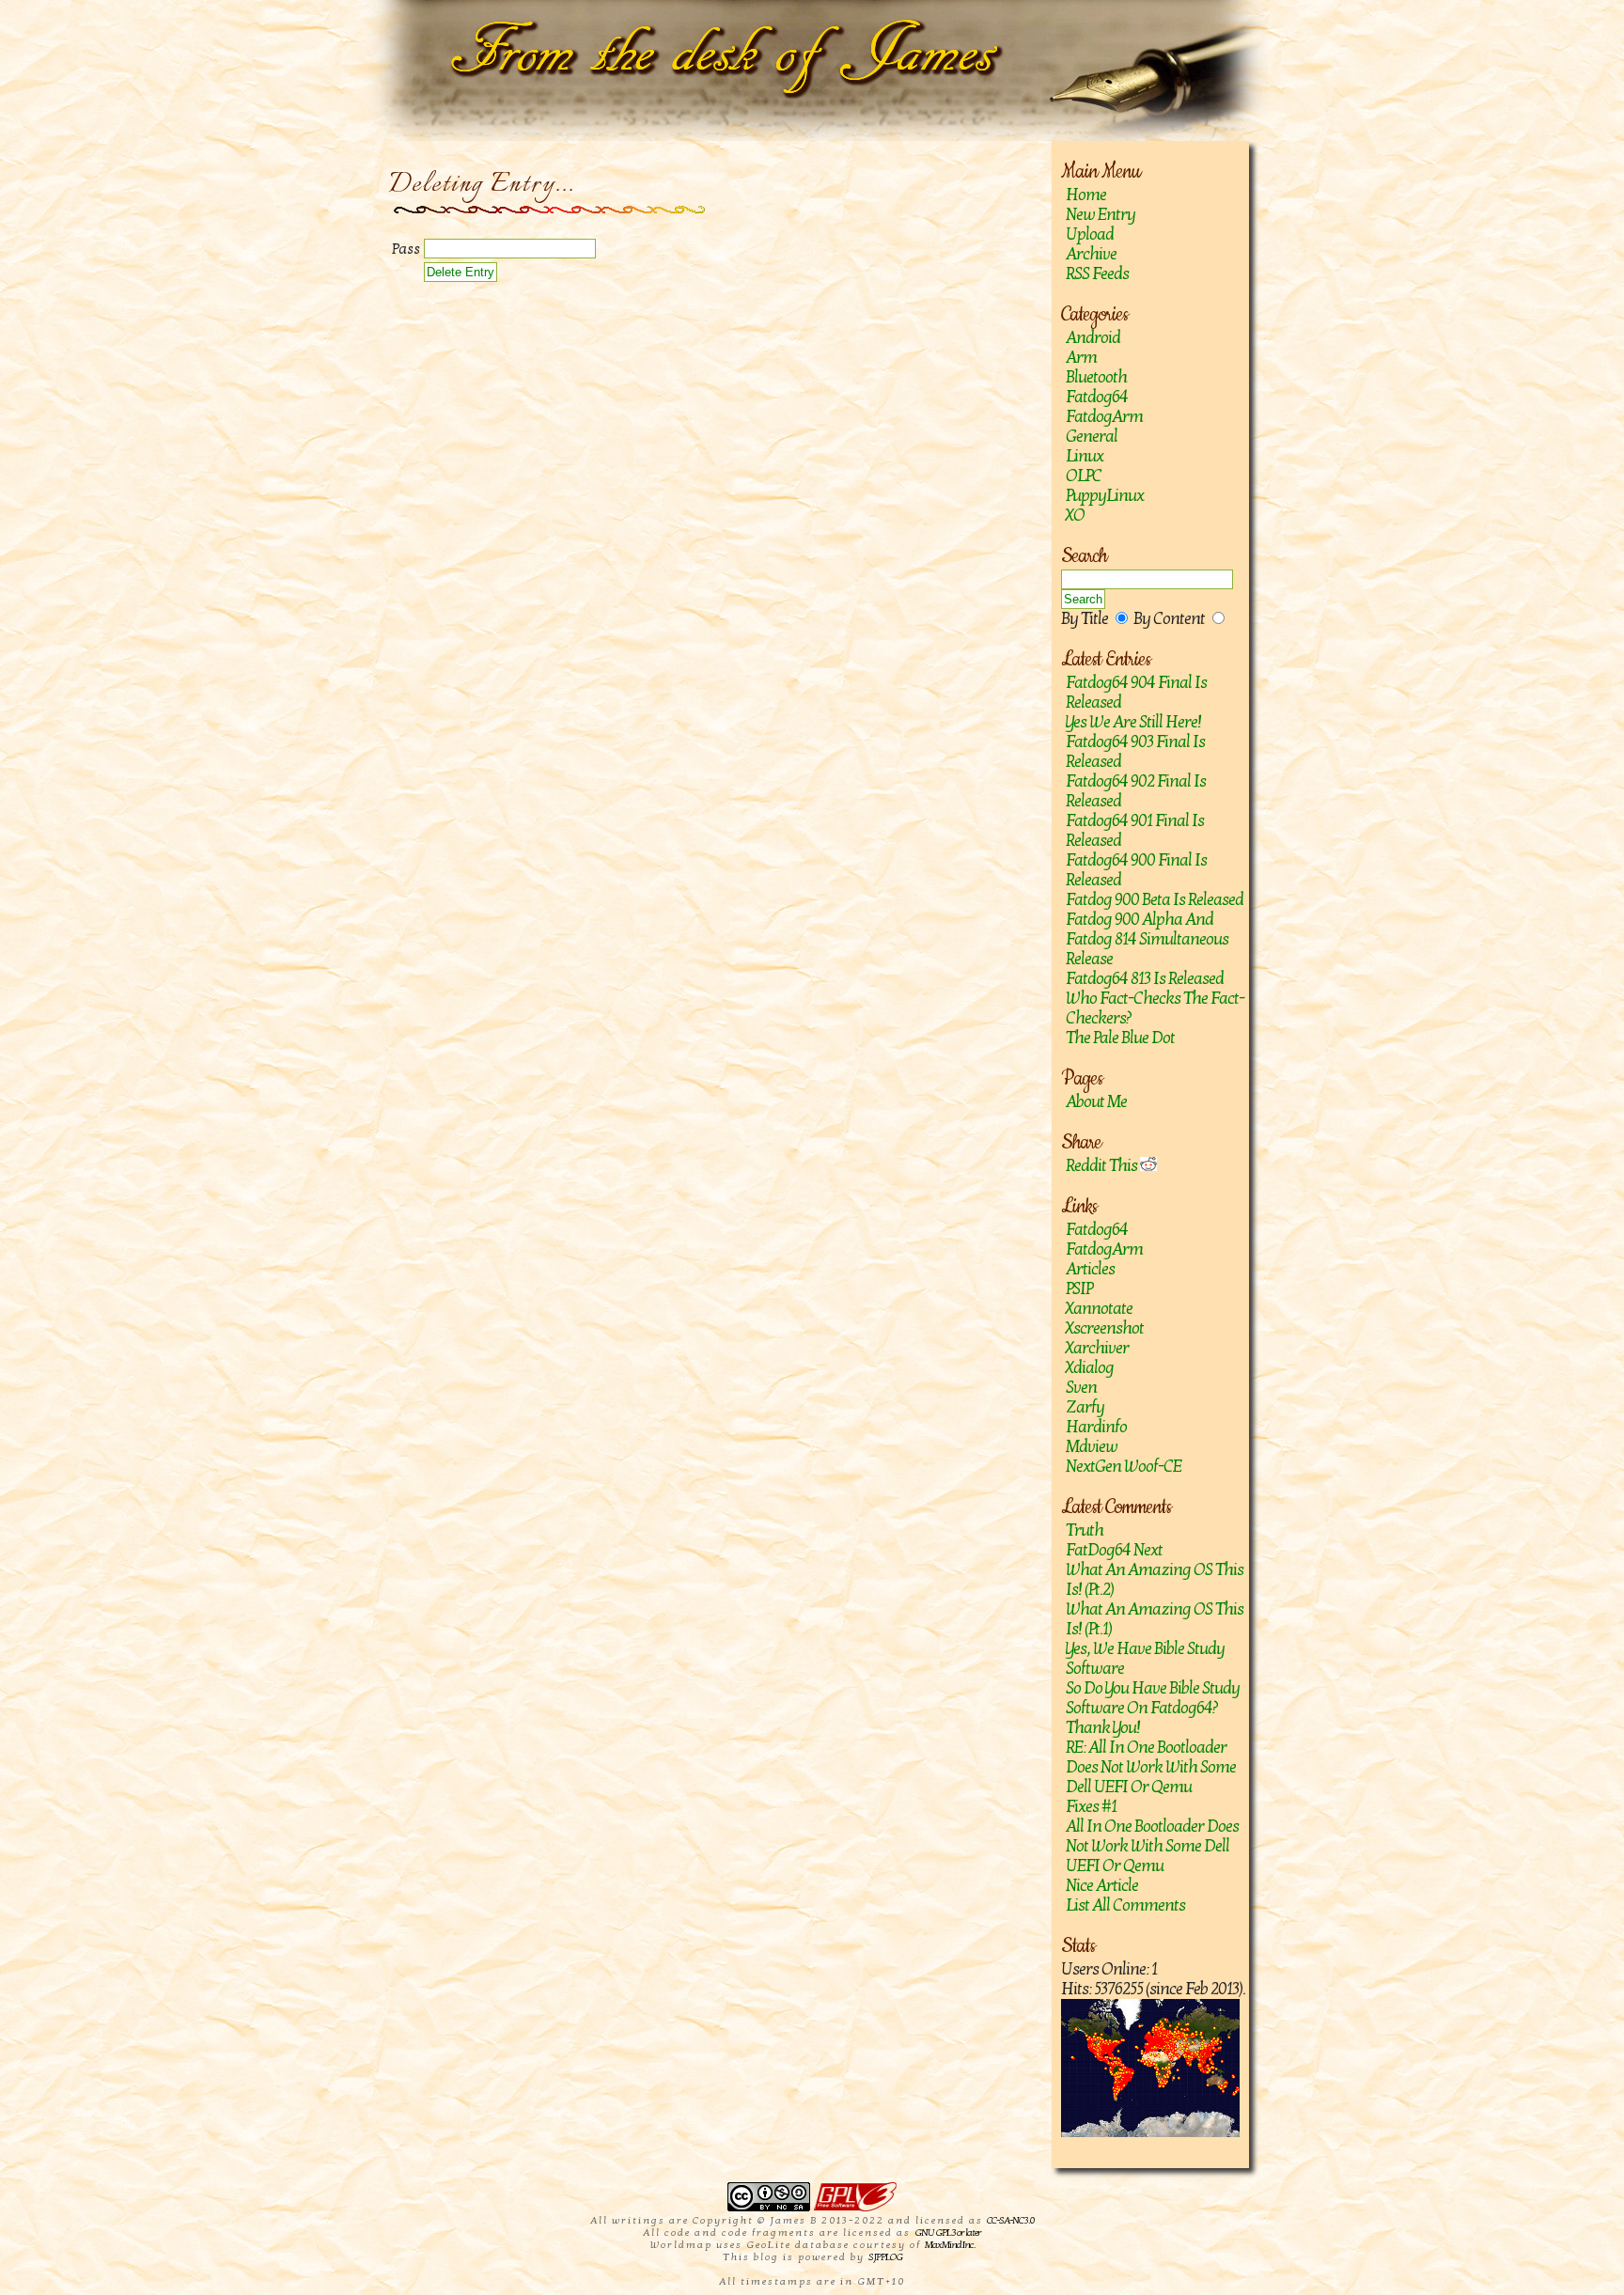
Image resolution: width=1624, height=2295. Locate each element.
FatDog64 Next (1114, 1550)
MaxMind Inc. (950, 2245)
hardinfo (1096, 1427)
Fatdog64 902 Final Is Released (1136, 791)
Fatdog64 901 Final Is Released (1135, 831)
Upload (1090, 234)
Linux (1085, 456)
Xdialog (1090, 1368)
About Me (1096, 1102)
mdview (1092, 1447)
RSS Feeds (1097, 274)
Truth (1085, 1530)
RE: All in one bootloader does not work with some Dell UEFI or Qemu (1151, 1767)
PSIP (1079, 1289)
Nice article (1102, 1886)
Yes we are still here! (1133, 722)
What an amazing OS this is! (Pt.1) (1155, 1619)
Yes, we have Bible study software (1145, 1659)
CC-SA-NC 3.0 (1010, 2220)
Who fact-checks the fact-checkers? (1155, 1008)
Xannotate (1099, 1309)
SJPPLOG (885, 2257)
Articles (1090, 1269)
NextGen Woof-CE (1124, 1467)
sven (1081, 1388)
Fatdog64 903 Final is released (1135, 752)
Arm (1081, 358)
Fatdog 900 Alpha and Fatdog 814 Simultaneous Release (1147, 939)
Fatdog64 (1097, 397)
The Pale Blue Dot (1120, 1038)
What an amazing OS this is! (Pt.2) (1155, 1580)
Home (1086, 195)
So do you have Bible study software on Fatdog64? (1153, 1698)
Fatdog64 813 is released (1145, 979)
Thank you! (1103, 1728)
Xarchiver (1097, 1348)
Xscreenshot (1105, 1328)
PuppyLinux (1105, 496)
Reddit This (1103, 1166)
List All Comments (1125, 1905)
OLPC (1084, 476)
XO (1075, 515)
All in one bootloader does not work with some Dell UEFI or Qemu (1152, 1846)
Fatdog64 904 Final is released (1136, 693)
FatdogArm (1104, 417)
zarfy (1085, 1407)
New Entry (1101, 215)
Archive (1091, 254)
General (1092, 437)
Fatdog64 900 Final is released (1136, 870)
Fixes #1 (1091, 1807)
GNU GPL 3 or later (948, 2233)
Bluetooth (1096, 377)
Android (1093, 338)
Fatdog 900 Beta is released (1155, 900)
